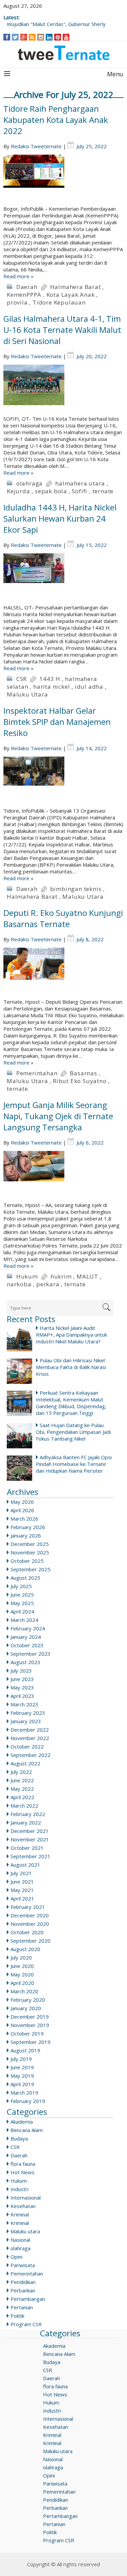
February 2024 (28, 1628)
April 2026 (22, 1510)
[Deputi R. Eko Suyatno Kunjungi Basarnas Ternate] (63, 973)
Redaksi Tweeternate (36, 146)
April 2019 (22, 2084)
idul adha (89, 687)
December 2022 (30, 1730)
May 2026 (22, 1502)
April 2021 (22, 1898)
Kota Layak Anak (71, 295)
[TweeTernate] (63, 53)
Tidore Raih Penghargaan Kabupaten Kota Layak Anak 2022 (56, 120)
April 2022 (22, 1797)
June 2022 (22, 1780)
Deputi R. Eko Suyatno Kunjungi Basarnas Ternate (63, 918)
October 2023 (27, 1645)
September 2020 (30, 1941)
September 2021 (30, 1856)
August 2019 (25, 2050)
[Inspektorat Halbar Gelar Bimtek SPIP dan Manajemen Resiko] (63, 782)
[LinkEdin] (49, 37)
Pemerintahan (37, 1073)
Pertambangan (28, 2299)
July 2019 (21, 2059)
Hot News (23, 2172)
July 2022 (21, 1772)
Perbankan (23, 2290)
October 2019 (27, 2033)
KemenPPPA (24, 295)
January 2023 (26, 1721)
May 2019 (22, 2076)
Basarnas (83, 1073)
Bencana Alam (27, 2130)
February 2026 (28, 1527)
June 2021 (22, 1882)
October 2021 (27, 1848)
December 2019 (30, 2017)
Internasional (26, 2198)
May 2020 (22, 1974)
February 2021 (28, 1907)
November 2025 (30, 1552)
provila (17, 302)
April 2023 (22, 1696)
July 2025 (21, 1586)
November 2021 (30, 1839)
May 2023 (22, 1687)
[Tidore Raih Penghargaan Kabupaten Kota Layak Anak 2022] (63, 180)
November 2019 (30, 2025)
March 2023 (24, 1704)
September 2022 (30, 1755)
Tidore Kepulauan (59, 302)
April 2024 (22, 1611)
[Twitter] (15, 37)
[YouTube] (66, 37)
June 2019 (22, 2067)
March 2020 (24, 1991)
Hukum (27, 1276)
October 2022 (27, 1746)
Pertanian (22, 2307)
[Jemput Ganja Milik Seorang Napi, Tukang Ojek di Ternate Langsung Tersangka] (63, 1176)
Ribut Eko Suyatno (80, 1081)
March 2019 (24, 2093)
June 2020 (22, 1966)
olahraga (29, 483)
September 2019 (30, 2042)
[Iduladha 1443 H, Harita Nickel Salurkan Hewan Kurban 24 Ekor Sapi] (63, 579)
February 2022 (28, 1814)
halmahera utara (80, 483)
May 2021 (22, 1890)
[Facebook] (7, 37)
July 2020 (21, 1957)
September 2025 (30, 1569)
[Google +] (24, 37)
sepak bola (51, 491)
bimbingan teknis (76, 889)
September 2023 (30, 1654)
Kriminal (20, 2214)
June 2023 (22, 1679)
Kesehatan (23, 2206)
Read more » (18, 276)
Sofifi (80, 491)
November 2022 (30, 1738)
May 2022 (22, 1789)
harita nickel (51, 687)
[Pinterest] (58, 37)
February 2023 (28, 1713)
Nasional (20, 2240)
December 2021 (30, 1831)
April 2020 (22, 1983)
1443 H (50, 679)
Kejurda (18, 491)
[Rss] (32, 37)
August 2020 (25, 1949)
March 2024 (24, 1620)
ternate (103, 491)
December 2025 (30, 1544)
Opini (16, 2257)
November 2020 (30, 1924)
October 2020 (27, 1932)
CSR (22, 679)
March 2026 (24, 1519)
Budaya (19, 2138)
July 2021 (21, 1873)
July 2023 (21, 1671)
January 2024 (26, 1637)
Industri (19, 2189)
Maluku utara (25, 2231)
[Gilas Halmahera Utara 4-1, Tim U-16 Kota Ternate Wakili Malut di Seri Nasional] (63, 390)
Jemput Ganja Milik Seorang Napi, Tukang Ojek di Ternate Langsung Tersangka (58, 1116)
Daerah (27, 287)
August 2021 (25, 1865)
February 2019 (28, 2101)
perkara (48, 1284)
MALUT (87, 1276)
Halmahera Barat (76, 287)
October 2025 (27, 1561)
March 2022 (24, 1806)
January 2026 (26, 1535)
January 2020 (26, 2008)
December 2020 (30, 1915)
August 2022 (25, 1763)
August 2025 (25, 1578)
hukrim (61, 1276)
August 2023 (25, 1662)
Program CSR (26, 2324)
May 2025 (22, 1603)
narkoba (19, 1284)
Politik (17, 2316)
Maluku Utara (27, 694)
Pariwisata (23, 2265)
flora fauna (23, 2164)
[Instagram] (41, 37)
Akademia (22, 2122)
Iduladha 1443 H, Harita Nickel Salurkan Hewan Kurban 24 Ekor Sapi (60, 518)
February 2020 (28, 2000)
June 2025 (22, 1595)
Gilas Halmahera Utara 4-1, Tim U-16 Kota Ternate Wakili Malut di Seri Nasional (62, 330)
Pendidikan (23, 2282)
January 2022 (26, 1822)
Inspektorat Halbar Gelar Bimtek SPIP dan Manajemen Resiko (57, 722)
